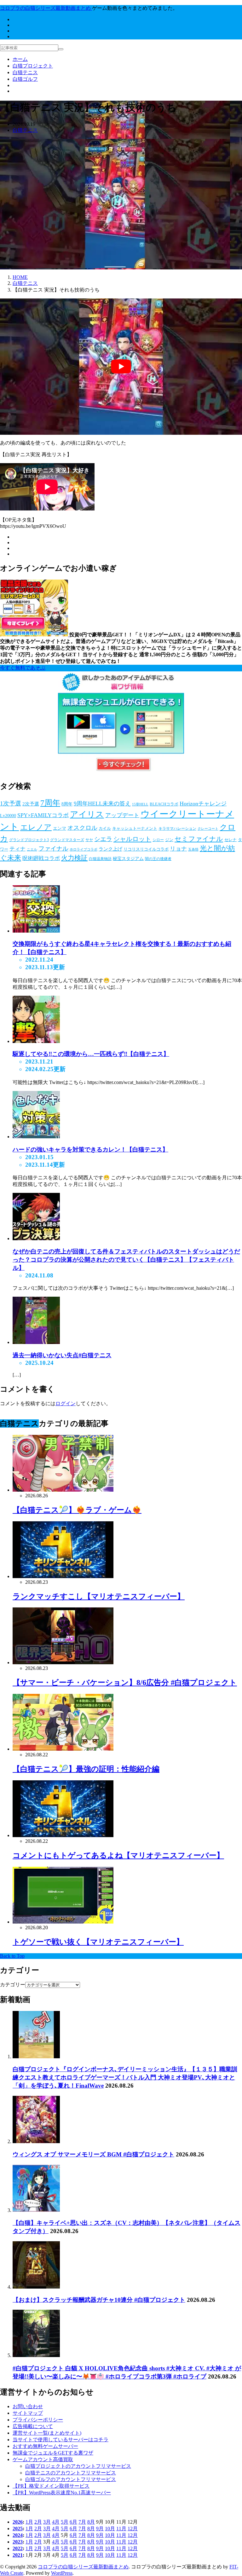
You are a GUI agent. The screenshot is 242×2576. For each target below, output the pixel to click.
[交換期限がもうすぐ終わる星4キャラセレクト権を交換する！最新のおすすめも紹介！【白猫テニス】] (36, 931)
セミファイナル (199, 839)
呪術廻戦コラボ (41, 858)
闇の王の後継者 (158, 859)
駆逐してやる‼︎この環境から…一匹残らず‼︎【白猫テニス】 (91, 1054)
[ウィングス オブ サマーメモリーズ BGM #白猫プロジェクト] (36, 2141)
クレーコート (208, 829)
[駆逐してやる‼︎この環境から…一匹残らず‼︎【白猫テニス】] (36, 1041)
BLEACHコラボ (164, 804)
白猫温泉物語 (100, 859)
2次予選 (31, 804)
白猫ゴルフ (25, 79)
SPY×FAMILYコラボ (43, 815)
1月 (29, 2522)
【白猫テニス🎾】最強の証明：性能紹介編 (86, 1769)
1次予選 (11, 803)
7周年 (50, 803)
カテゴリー (13, 1985)
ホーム (20, 59)
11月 (121, 2529)
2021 (18, 2555)
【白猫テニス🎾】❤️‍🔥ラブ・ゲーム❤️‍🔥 (77, 1510)
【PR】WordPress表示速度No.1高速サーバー (62, 2493)
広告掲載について (33, 2426)
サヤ (89, 840)
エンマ (60, 828)
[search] (61, 49)
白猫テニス (25, 72)
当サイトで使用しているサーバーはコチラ (60, 2440)
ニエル (32, 849)
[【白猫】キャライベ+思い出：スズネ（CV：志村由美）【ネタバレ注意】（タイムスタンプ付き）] (36, 2210)
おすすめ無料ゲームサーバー (45, 2446)
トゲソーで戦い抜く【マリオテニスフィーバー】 (98, 1942)
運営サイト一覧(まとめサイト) (47, 2433)
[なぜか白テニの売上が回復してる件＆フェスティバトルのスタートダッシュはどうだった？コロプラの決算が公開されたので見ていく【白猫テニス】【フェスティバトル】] (36, 1238)
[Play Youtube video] (121, 367)
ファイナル (53, 849)
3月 (47, 2522)
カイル (105, 828)
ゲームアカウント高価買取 (43, 2459)
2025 (18, 2529)
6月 (73, 2522)
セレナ (230, 840)
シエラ (103, 839)
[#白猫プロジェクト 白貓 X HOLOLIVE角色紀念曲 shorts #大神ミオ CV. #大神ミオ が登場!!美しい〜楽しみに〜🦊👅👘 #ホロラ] (36, 2355)
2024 (18, 2535)
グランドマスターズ (67, 840)
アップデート (122, 815)
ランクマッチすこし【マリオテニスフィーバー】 (99, 1596)
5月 (65, 2522)
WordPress (62, 2573)
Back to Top (12, 1956)
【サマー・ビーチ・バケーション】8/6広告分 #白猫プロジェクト (125, 1683)
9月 (100, 2529)
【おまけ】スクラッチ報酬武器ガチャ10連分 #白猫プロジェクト (99, 2300)
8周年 (67, 804)
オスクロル (82, 828)
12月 (133, 2529)
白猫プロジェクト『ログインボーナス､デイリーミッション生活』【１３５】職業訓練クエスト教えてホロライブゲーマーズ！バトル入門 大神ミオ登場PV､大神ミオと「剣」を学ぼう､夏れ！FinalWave (125, 2077)
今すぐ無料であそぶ (23, 668)
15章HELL (140, 804)
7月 (82, 2522)
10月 (110, 2529)
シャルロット (132, 839)
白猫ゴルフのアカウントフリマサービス (71, 2479)
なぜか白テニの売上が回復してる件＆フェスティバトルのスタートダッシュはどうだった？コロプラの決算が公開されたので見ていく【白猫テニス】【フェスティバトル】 (126, 1260)
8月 (91, 2522)
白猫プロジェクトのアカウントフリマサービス (78, 2466)
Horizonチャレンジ (203, 804)
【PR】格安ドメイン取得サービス (51, 2486)
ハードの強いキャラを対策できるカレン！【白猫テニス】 (90, 1149)
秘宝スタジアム (128, 859)
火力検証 (74, 858)
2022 (18, 2548)
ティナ (17, 849)
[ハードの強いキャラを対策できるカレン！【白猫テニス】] (36, 1137)
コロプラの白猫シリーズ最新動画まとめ (83, 2567)
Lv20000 (8, 816)
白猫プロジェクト (33, 66)
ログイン (66, 1403)
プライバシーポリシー (38, 2420)
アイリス (87, 814)
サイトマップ (28, 2413)
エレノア (36, 827)
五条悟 (193, 849)
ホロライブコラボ (84, 849)
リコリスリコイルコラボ (146, 849)
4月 (56, 2522)
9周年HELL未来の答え (102, 804)
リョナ (178, 849)
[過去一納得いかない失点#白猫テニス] (36, 1342)
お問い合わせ (28, 2406)
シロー (158, 840)
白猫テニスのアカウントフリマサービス (71, 2473)
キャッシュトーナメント (135, 828)
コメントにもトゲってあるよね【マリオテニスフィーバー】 (118, 1855)
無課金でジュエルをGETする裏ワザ (53, 2453)
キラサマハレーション (177, 828)
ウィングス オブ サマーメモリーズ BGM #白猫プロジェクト (93, 2154)
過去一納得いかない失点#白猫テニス (62, 1355)
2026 (18, 2522)
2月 (38, 2522)
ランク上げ (110, 849)
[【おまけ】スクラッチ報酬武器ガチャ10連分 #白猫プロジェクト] (36, 2287)
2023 (18, 2542)
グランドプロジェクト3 (29, 840)
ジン (169, 840)
